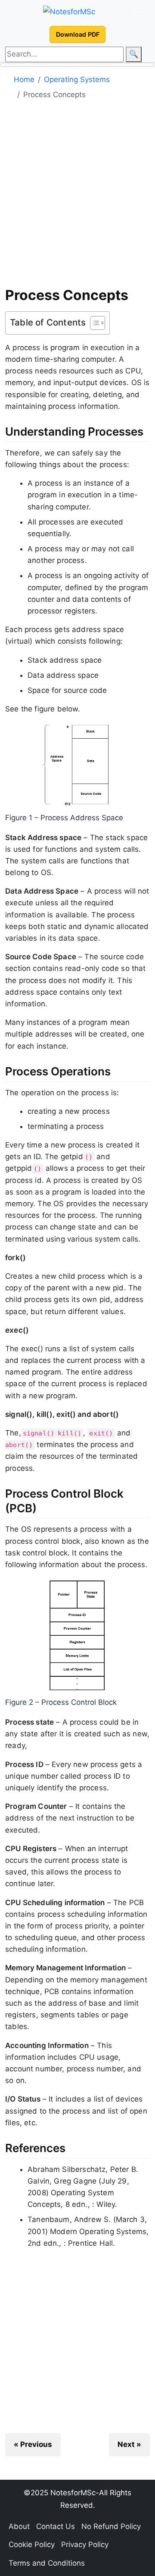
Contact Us (56, 2526)
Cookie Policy (32, 2544)
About (19, 2526)
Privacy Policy (85, 2544)
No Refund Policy (111, 2526)
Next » (129, 2444)
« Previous (33, 2444)
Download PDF (78, 34)
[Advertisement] (77, 196)
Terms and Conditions (47, 2563)
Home (24, 79)
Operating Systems (77, 79)
